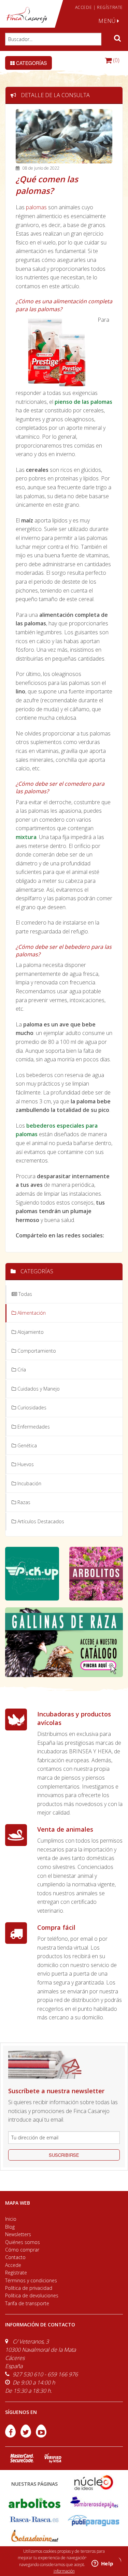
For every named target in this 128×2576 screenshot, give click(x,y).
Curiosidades (31, 1407)
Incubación (29, 1483)
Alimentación (31, 1313)
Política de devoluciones (32, 2295)
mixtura (26, 837)
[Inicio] (27, 15)
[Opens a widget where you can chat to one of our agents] (102, 2564)
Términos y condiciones (31, 2280)
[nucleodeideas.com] (94, 2482)
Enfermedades (33, 1427)
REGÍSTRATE (110, 7)
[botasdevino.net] (34, 2537)
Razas (23, 1502)
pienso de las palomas (83, 402)
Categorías (31, 63)
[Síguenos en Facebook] (11, 2435)
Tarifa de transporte (27, 2303)
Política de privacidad (29, 2288)
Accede (13, 2265)
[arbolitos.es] (34, 2503)
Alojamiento (30, 1332)
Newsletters (18, 2234)
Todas (25, 1294)
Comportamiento (36, 1351)
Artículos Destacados (40, 1521)
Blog (10, 2227)
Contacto (15, 2257)
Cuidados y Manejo (38, 1389)
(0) (116, 60)
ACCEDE (84, 7)
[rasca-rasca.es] (34, 2519)
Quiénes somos (23, 2242)
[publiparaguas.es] (94, 2520)
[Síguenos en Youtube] (41, 2435)
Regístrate (16, 2273)
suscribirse (64, 2155)
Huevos (25, 1464)
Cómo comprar (22, 2250)
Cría (21, 1370)
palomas (36, 207)
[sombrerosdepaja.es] (94, 2503)
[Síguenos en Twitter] (26, 2435)
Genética (26, 1445)
